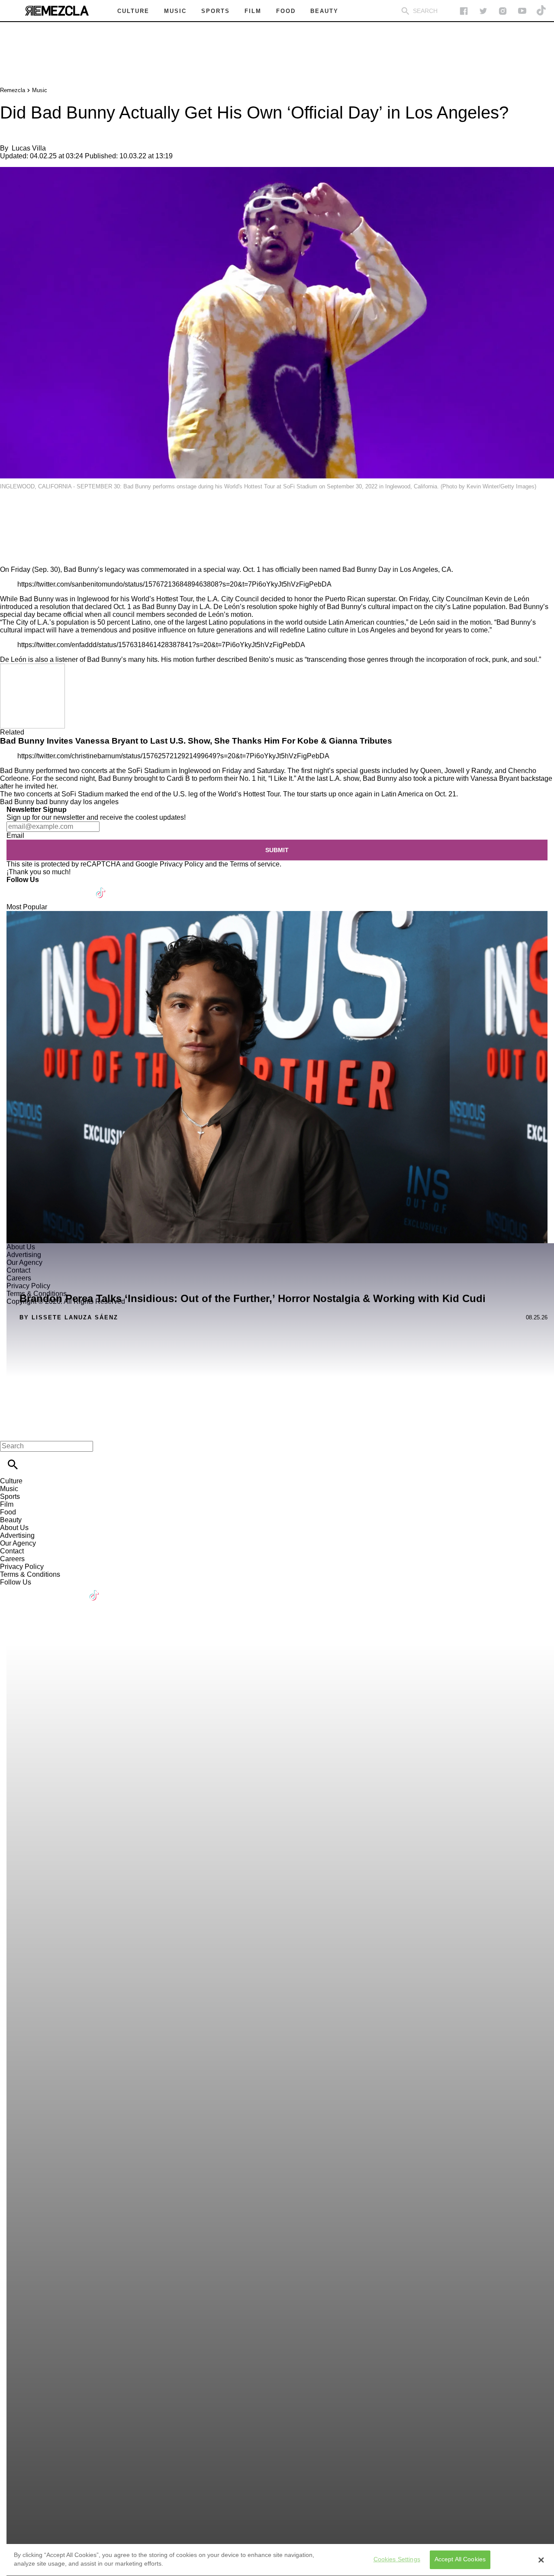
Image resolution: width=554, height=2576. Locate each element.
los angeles (101, 802)
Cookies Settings (397, 2560)
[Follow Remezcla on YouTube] (522, 11)
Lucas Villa (29, 148)
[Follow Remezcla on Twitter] (38, 887)
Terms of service (255, 864)
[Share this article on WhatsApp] (11, 511)
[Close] (541, 2560)
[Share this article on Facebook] (32, 511)
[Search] (405, 11)
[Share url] (10, 556)
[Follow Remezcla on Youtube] (81, 887)
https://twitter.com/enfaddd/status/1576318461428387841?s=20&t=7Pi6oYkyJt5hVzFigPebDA (161, 645)
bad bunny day (59, 802)
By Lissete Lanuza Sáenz (69, 1317)
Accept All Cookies (460, 2560)
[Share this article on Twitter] (53, 511)
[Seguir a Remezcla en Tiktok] (542, 11)
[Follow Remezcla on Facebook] (464, 11)
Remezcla (13, 90)
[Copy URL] (20, 537)
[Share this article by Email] (73, 511)
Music (40, 90)
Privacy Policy (182, 864)
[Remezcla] (57, 11)
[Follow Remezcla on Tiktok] (101, 887)
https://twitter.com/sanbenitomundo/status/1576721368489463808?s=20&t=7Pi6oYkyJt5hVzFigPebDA (174, 584)
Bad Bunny (17, 802)
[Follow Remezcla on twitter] (483, 11)
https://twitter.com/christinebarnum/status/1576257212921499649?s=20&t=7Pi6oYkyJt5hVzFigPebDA (173, 756)
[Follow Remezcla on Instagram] (503, 11)
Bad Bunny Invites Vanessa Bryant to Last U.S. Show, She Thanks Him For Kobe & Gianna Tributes (196, 741)
